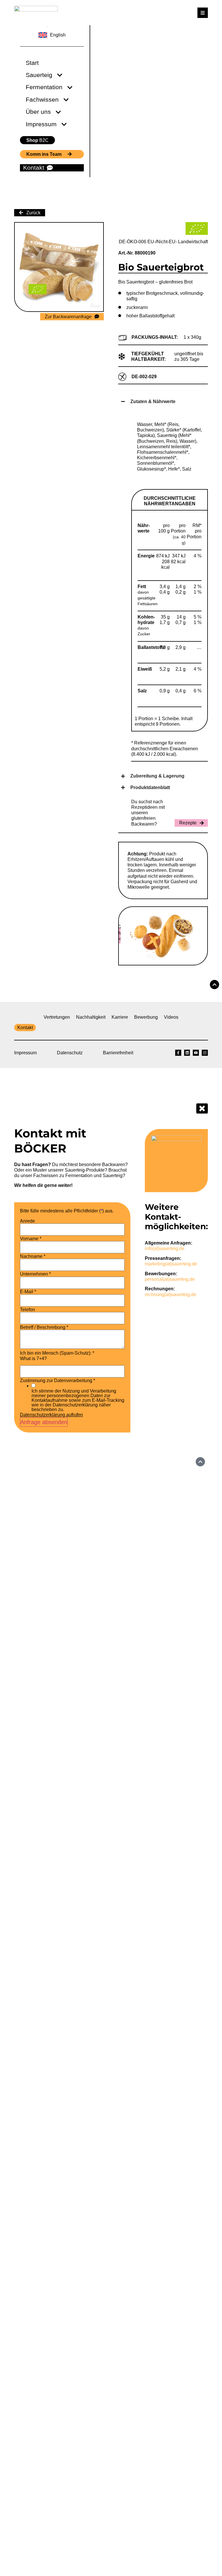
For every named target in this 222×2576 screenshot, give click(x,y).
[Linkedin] (187, 1053)
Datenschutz (70, 1053)
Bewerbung (146, 1017)
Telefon (27, 1310)
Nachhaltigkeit (91, 1017)
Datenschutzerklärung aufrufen (51, 1415)
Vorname (31, 1239)
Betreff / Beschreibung (44, 1327)
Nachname (33, 1256)
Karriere (120, 1017)
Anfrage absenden (44, 1422)
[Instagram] (205, 1053)
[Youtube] (196, 1053)
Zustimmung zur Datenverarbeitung (58, 1381)
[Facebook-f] (178, 1053)
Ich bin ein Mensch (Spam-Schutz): (57, 1353)
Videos (171, 1017)
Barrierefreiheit (118, 1053)
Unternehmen (35, 1274)
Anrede (27, 1221)
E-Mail (28, 1292)
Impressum (25, 1053)
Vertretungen (57, 1017)
